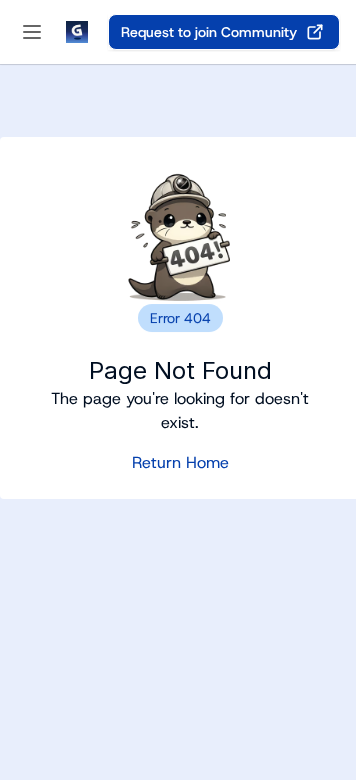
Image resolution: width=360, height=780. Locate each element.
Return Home (180, 462)
